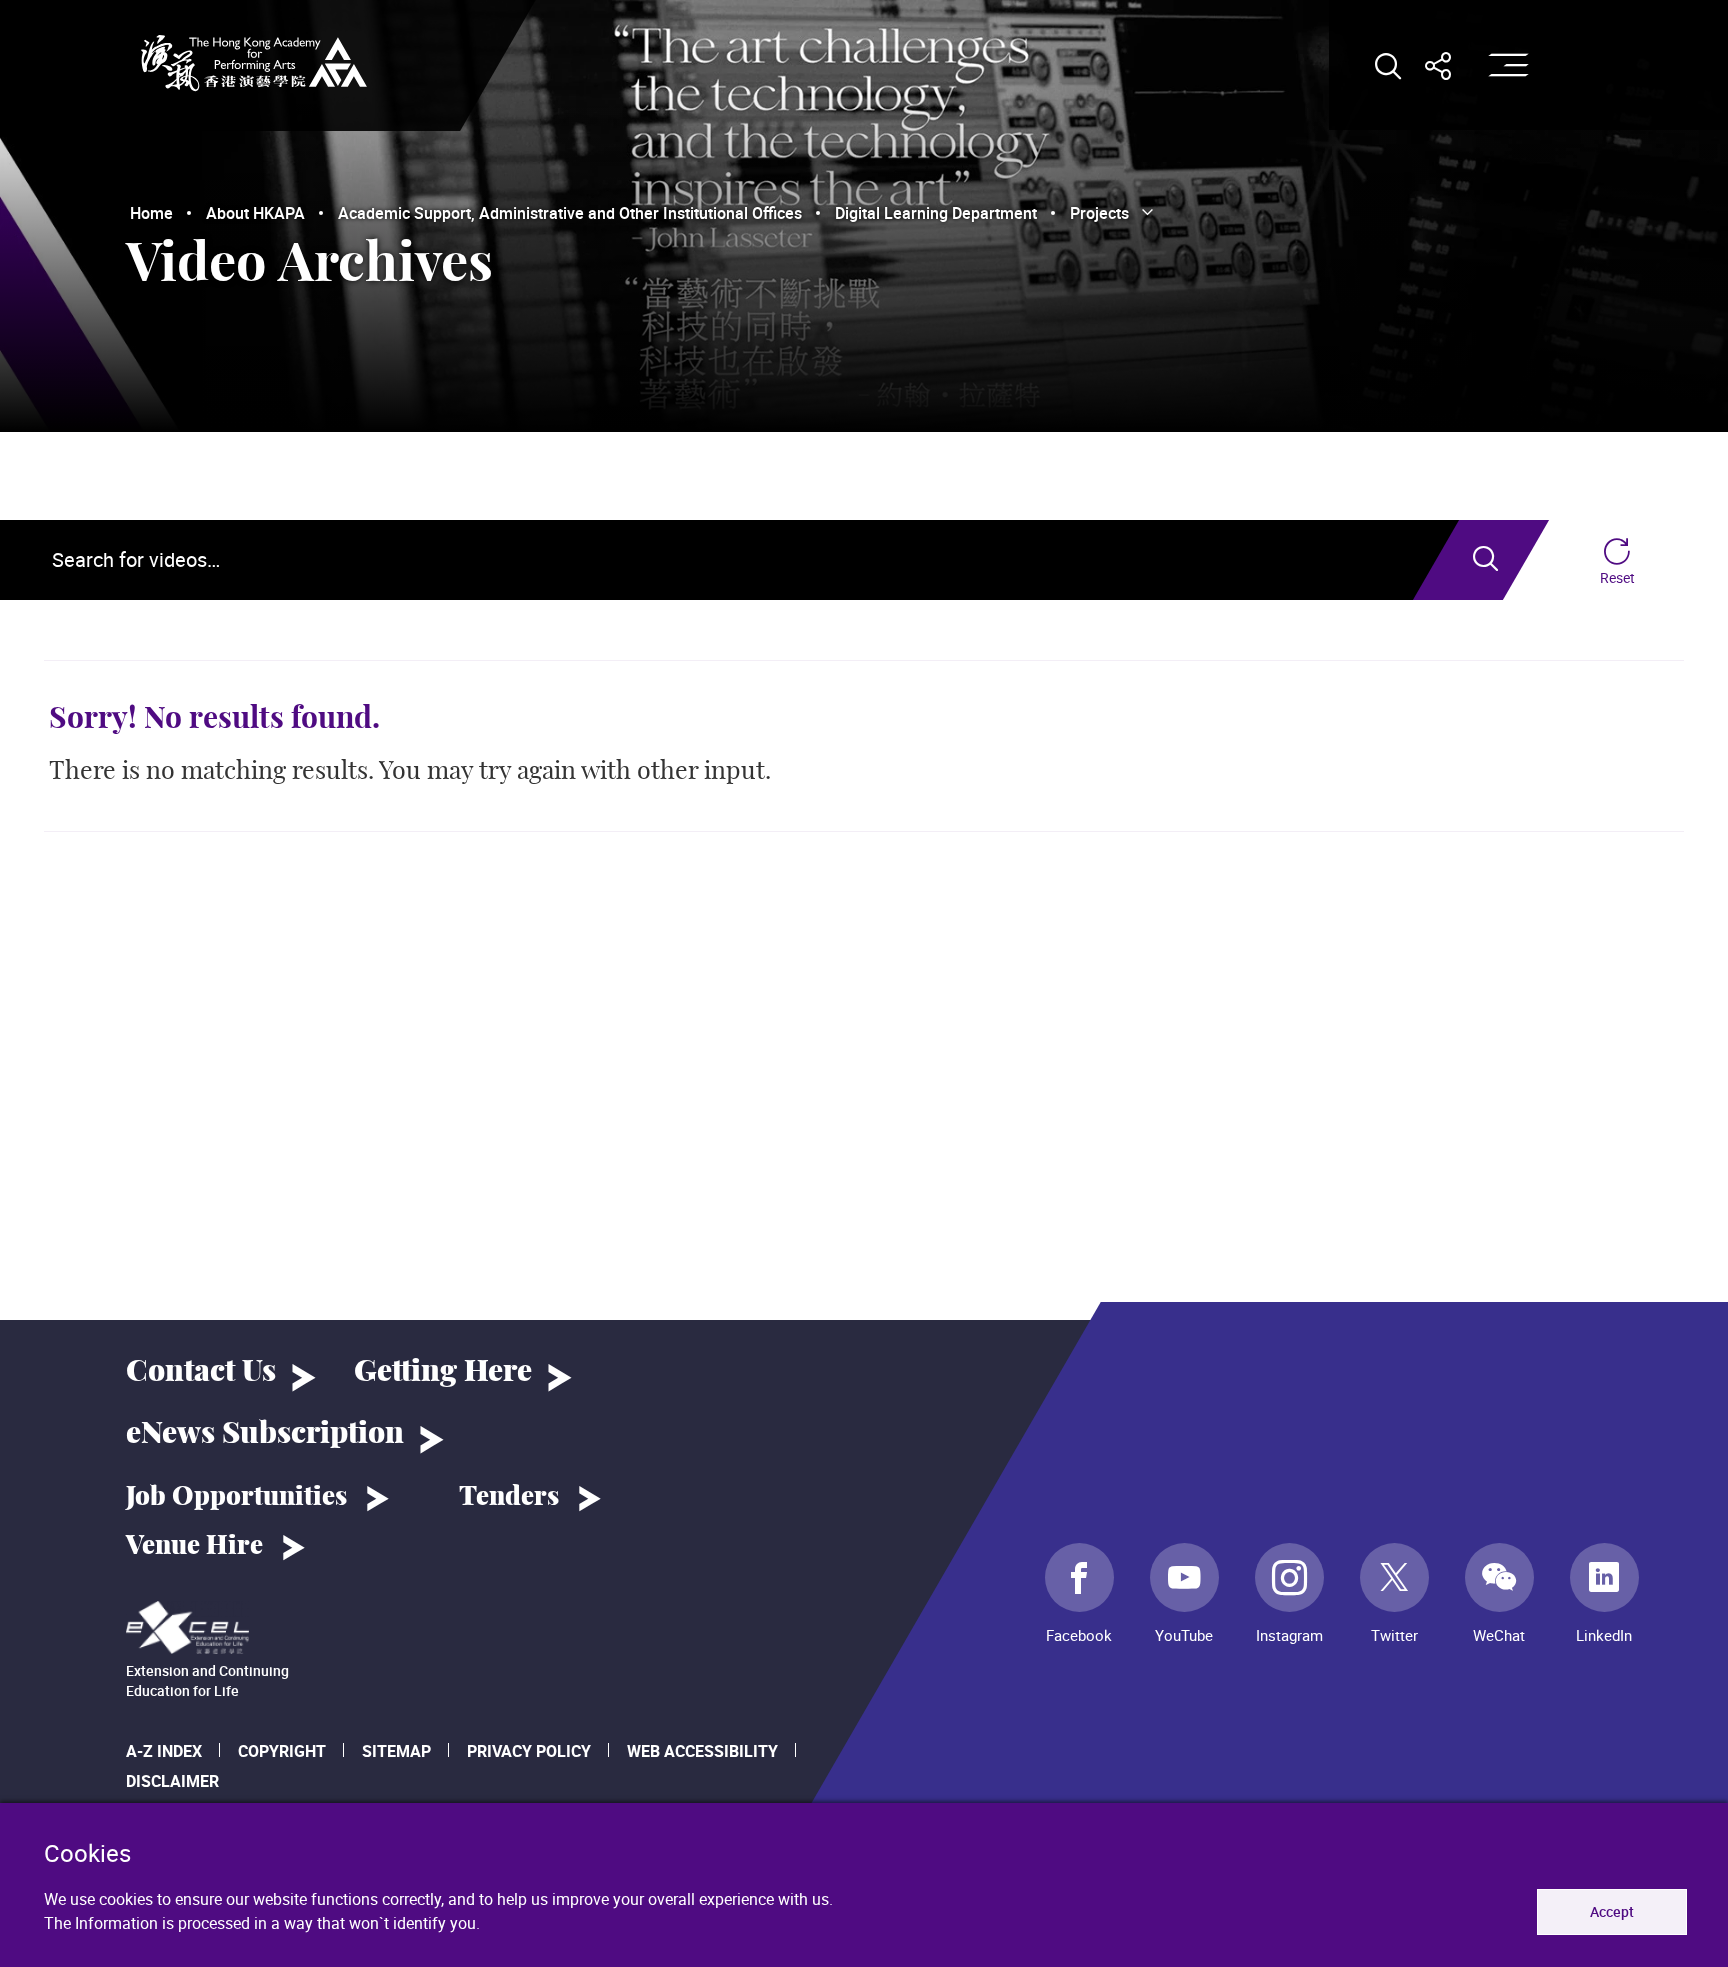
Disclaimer (172, 1781)
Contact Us (201, 1372)
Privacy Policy (529, 1751)
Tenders (509, 1497)
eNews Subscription (265, 1434)
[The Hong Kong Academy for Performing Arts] (254, 63)
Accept (1612, 1911)
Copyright (282, 1751)
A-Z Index (164, 1751)
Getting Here (443, 1372)
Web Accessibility (702, 1751)
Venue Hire (194, 1546)
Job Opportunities (236, 1497)
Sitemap (396, 1751)
